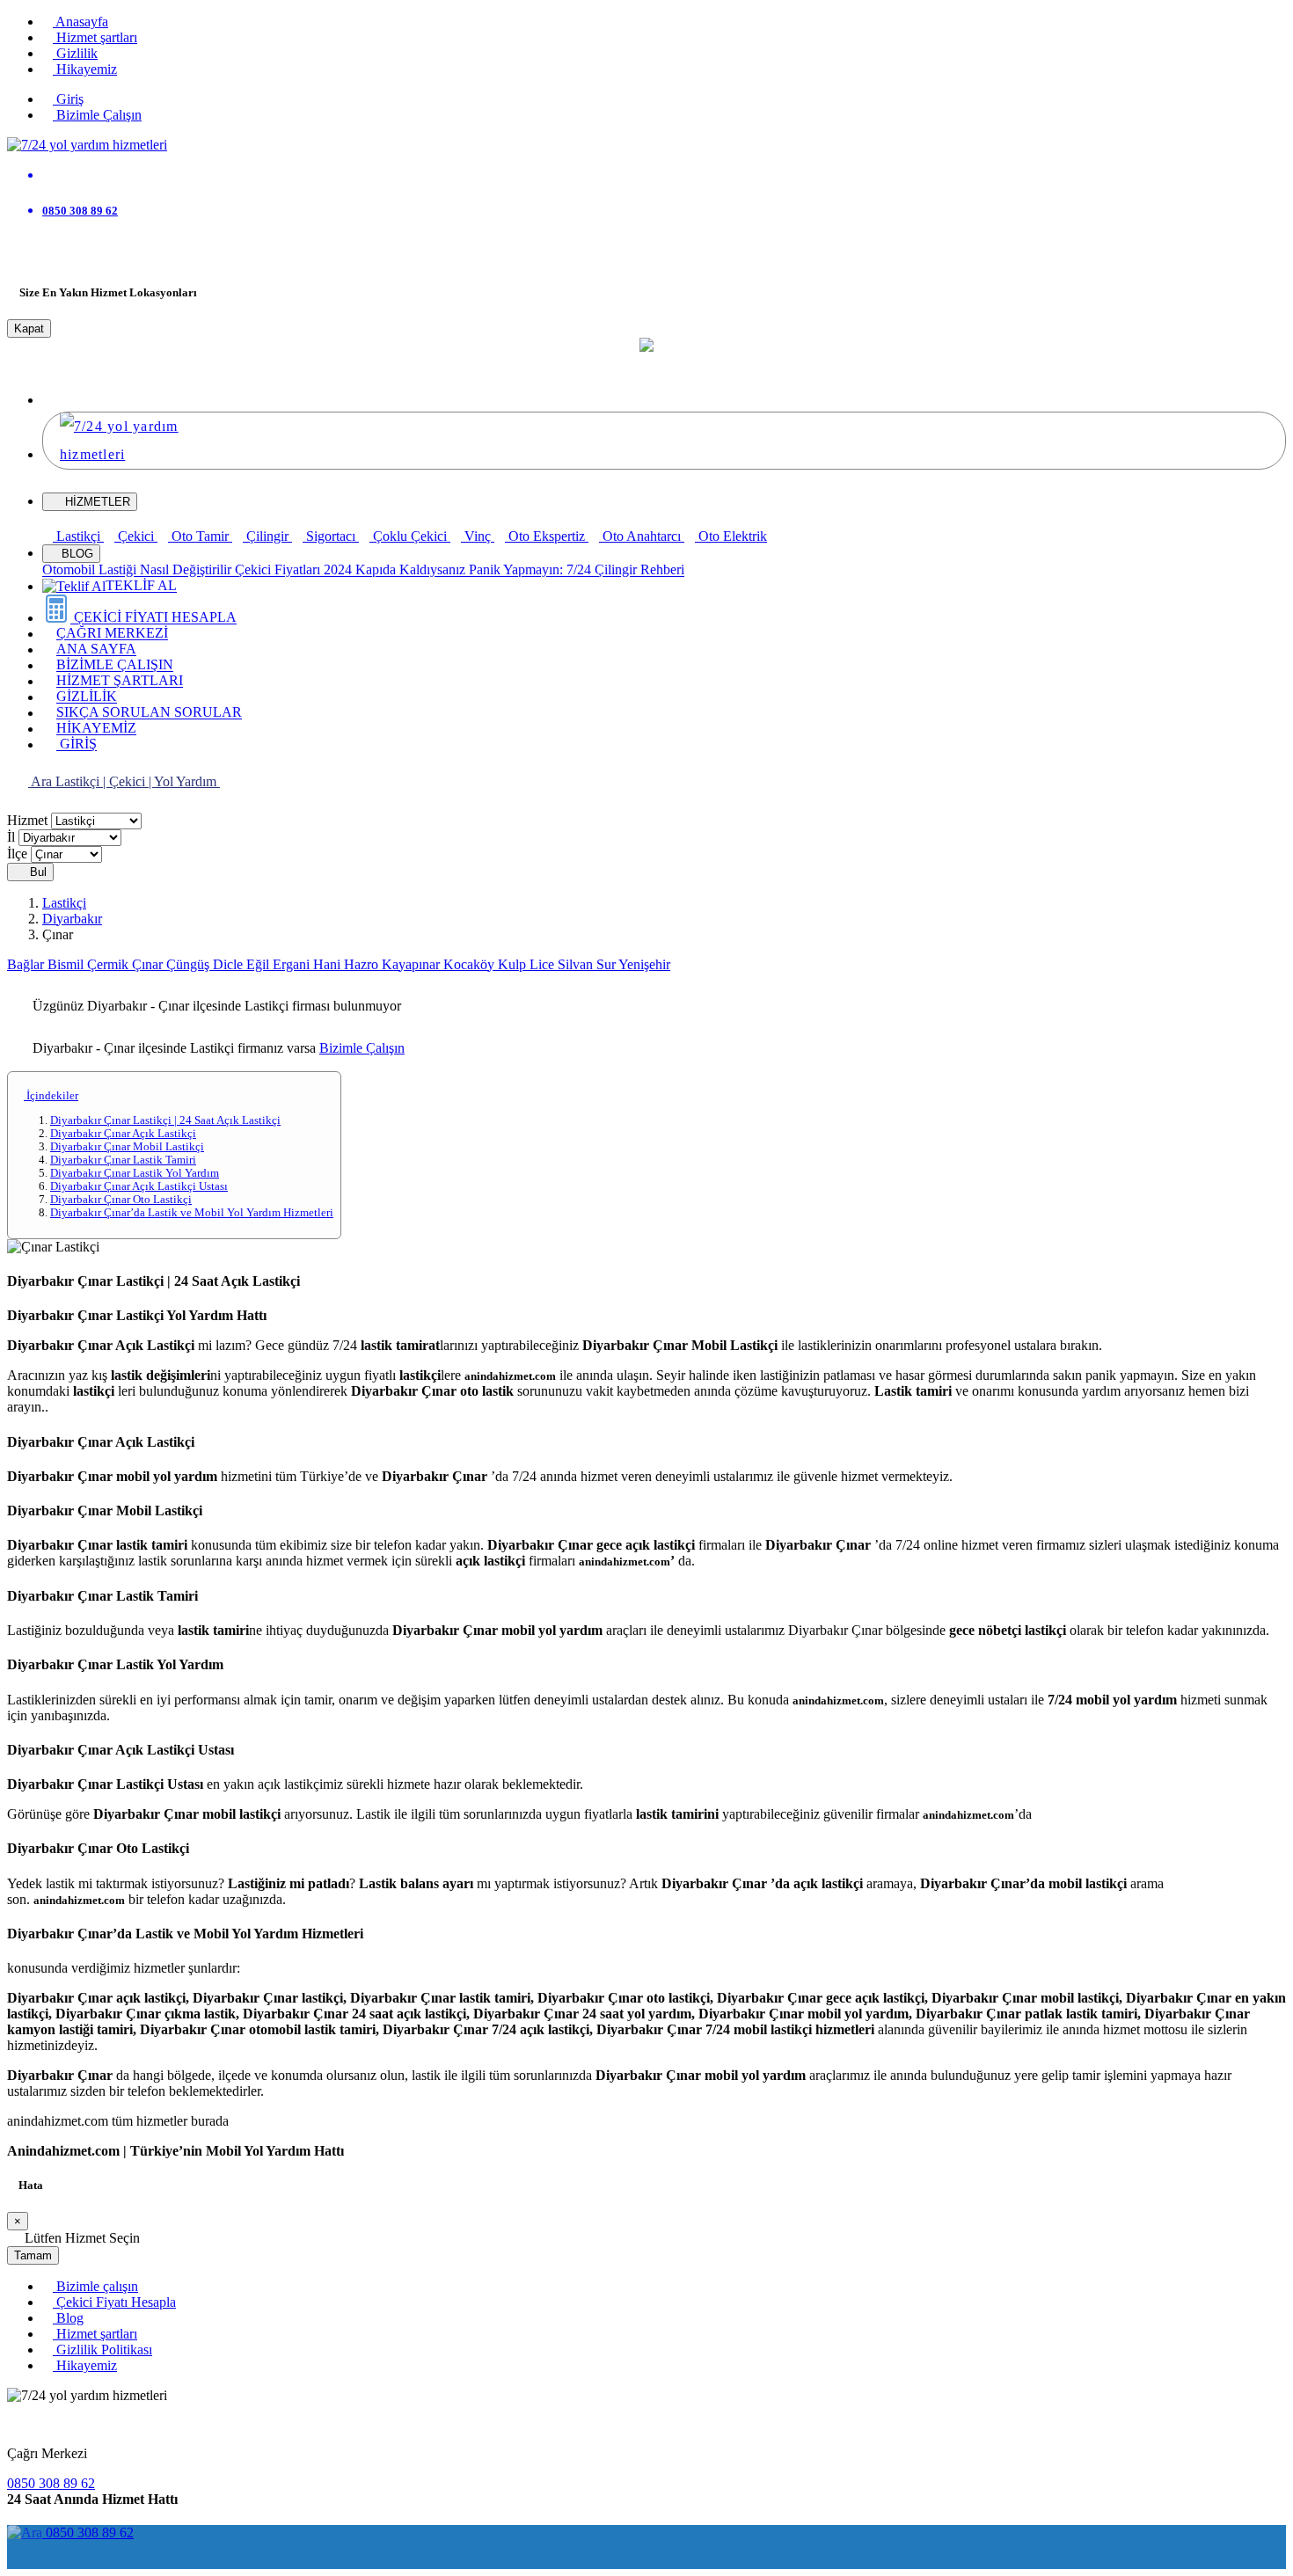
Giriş (68, 99)
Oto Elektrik (731, 536)
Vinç (478, 536)
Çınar (149, 964)
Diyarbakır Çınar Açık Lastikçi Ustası (139, 1186)
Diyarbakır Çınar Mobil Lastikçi (127, 1147)
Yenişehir (644, 964)
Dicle (230, 964)
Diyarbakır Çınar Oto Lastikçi (121, 1200)
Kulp (514, 964)
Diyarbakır (72, 919)
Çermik (110, 964)
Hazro (363, 964)
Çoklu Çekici (410, 536)
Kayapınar (413, 964)
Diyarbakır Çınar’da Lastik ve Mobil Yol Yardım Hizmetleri (192, 1213)
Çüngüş (190, 964)
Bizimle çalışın (95, 2286)
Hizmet (27, 820)
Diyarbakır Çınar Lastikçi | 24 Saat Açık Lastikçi (165, 1120)
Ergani (293, 964)
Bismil (67, 964)
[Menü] (18, 252)
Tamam (33, 2255)
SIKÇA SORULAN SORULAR (149, 713)
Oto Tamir (200, 536)
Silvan (577, 964)
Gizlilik (75, 53)
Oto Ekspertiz (547, 536)
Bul (37, 872)
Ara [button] (42, 781)
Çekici (136, 536)
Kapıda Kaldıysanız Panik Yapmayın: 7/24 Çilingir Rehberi (520, 570)
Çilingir (267, 536)
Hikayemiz (85, 69)
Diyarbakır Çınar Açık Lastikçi (123, 1134)
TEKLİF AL (141, 586)
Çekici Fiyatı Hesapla (114, 2302)
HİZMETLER (98, 502)
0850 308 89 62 (51, 2483)
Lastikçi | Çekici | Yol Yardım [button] (138, 781)
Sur (607, 964)
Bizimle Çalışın (97, 115)
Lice (544, 964)
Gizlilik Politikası (102, 2350)
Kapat (29, 328)
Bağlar (27, 964)
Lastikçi (78, 536)
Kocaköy (471, 964)
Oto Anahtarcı (642, 536)
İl (11, 837)
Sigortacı (331, 536)
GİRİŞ (77, 744)
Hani (329, 964)
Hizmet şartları (95, 37)
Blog (68, 2318)
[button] (58, 400)
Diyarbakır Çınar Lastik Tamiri (123, 1160)
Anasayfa (80, 22)
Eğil (259, 964)
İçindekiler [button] (51, 1096)
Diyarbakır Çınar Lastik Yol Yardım (135, 1173)
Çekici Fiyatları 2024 (295, 570)
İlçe (17, 854)
